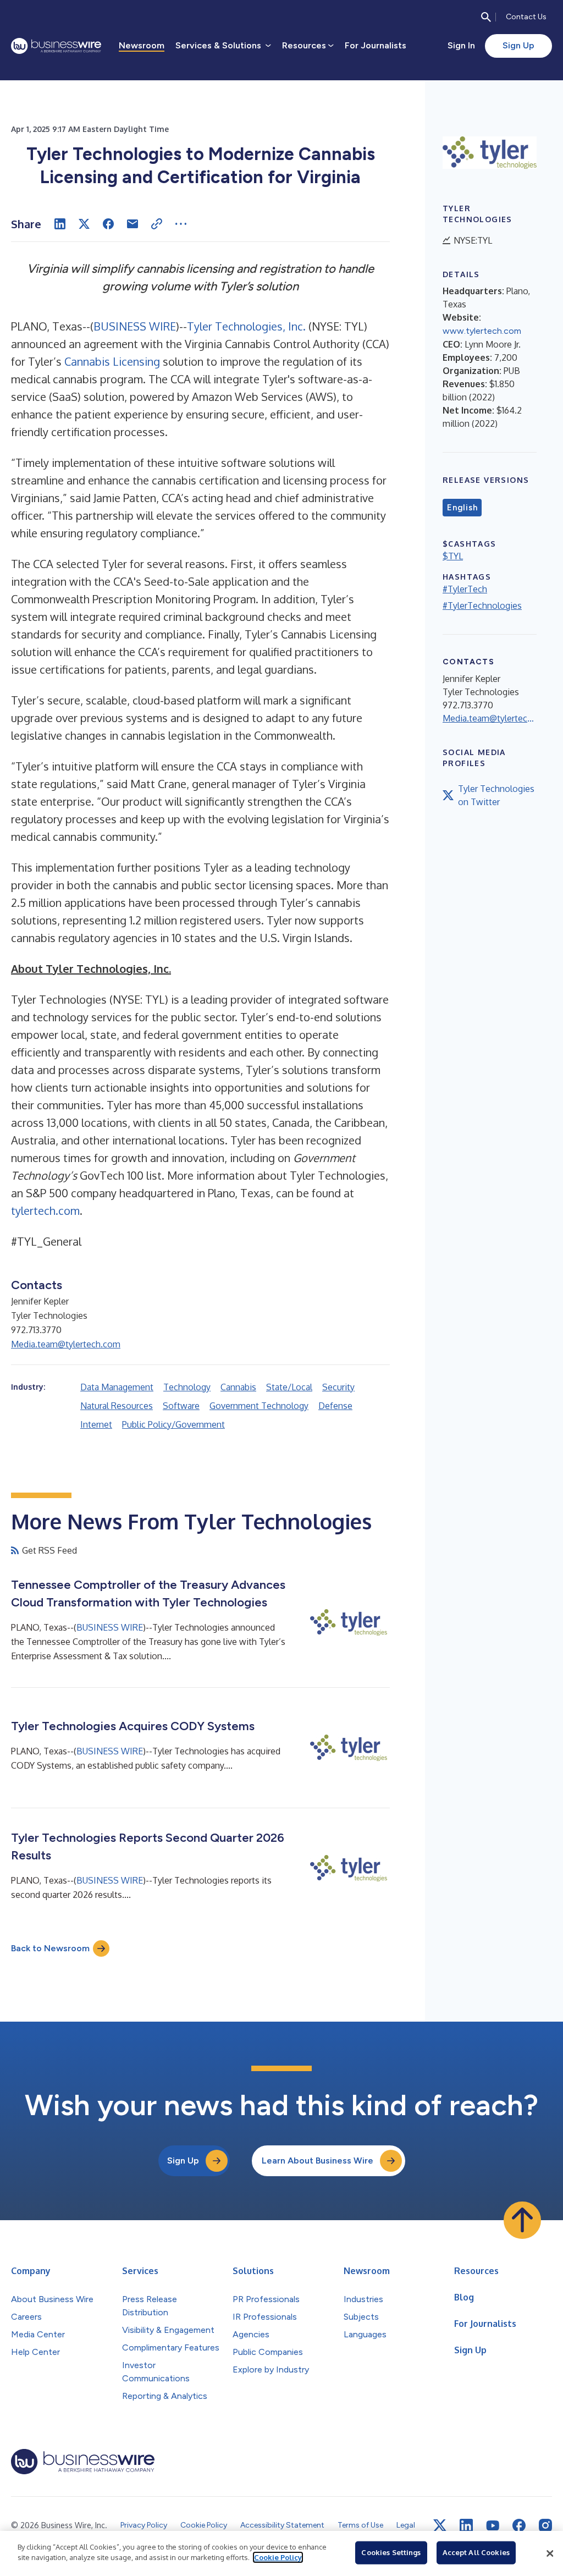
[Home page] (56, 46)
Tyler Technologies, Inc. (246, 326)
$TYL (453, 556)
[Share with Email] (133, 224)
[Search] (486, 17)
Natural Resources (117, 1406)
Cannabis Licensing (112, 361)
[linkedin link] (466, 2525)
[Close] (550, 2553)
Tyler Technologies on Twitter (496, 795)
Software (181, 1406)
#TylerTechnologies (482, 606)
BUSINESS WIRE (135, 326)
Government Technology (259, 1406)
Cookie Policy (278, 2557)
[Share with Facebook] (108, 224)
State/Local (289, 1387)
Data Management (117, 1387)
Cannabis (238, 1387)
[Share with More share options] (181, 224)
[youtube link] (493, 2526)
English (462, 508)
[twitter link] (440, 2525)
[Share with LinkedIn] (60, 224)
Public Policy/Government (173, 1424)
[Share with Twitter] (84, 224)
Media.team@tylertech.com (66, 1344)
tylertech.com (45, 1210)
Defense (335, 1406)
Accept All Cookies (476, 2552)
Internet (96, 1424)
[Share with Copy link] (157, 224)
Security (338, 1387)
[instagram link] (545, 2525)
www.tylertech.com (482, 331)
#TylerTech (465, 589)
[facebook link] (519, 2525)
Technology (187, 1387)
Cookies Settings (391, 2552)
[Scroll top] (522, 2220)
